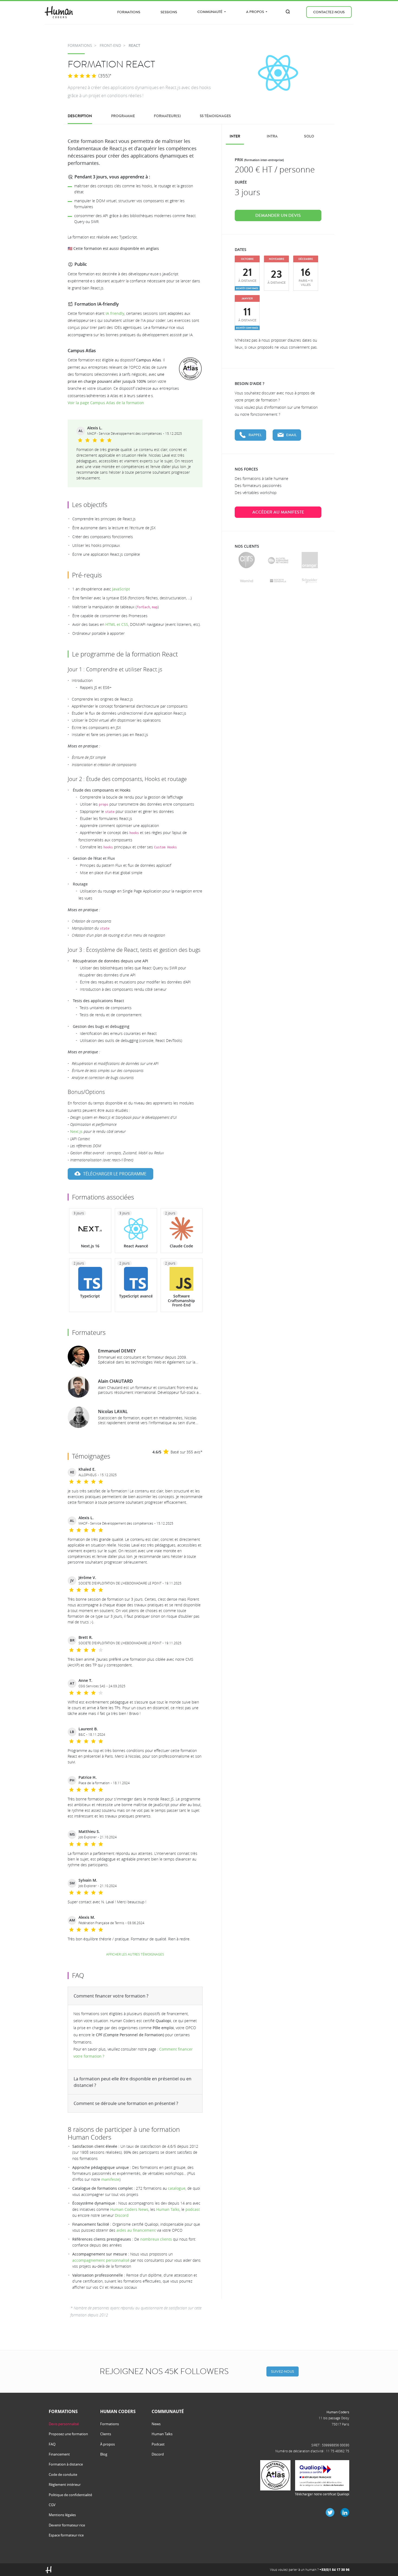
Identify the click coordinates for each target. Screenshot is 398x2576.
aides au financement (136, 2230)
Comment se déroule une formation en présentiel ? (126, 2103)
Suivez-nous (283, 2371)
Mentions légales (62, 2515)
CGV (52, 2505)
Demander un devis (278, 215)
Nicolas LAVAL (113, 1411)
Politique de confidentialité (70, 2495)
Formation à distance (66, 2464)
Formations (129, 12)
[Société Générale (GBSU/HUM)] (278, 581)
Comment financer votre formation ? (111, 1996)
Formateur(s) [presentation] (167, 116)
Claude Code (181, 1246)
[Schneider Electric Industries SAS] (310, 581)
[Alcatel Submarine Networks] (278, 560)
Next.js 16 (90, 1246)
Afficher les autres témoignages (135, 1954)
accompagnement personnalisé (101, 2260)
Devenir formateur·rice (67, 2525)
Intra (272, 136)
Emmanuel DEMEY (117, 1351)
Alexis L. (95, 428)
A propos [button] (255, 12)
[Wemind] (247, 581)
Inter (235, 136)
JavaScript (121, 589)
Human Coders (338, 2412)
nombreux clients (156, 2239)
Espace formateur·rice (66, 2535)
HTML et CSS (117, 624)
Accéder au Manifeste (278, 512)
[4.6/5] (82, 76)
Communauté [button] (210, 12)
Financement (59, 2454)
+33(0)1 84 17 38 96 (335, 2570)
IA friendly (115, 313)
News (156, 2424)
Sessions (169, 12)
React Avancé (136, 1246)
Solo (309, 136)
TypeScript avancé (136, 1296)
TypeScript (90, 1296)
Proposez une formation (68, 2434)
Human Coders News (129, 2209)
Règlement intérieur (65, 2485)
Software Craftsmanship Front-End (181, 1301)
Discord (122, 2215)
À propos (107, 2444)
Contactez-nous (329, 12)
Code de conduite (63, 2474)
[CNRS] (247, 560)
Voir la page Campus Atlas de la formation (106, 403)
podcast (193, 2209)
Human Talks (168, 2209)
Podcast (158, 2444)
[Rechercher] (288, 12)
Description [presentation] (80, 116)
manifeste (110, 2179)
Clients (106, 2434)
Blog (104, 2454)
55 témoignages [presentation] (215, 116)
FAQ (52, 2444)
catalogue (177, 2188)
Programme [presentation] (123, 116)
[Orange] (310, 560)
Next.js (76, 1131)
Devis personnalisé (64, 2424)
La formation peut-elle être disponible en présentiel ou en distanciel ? (133, 2082)
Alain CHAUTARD (115, 1381)
